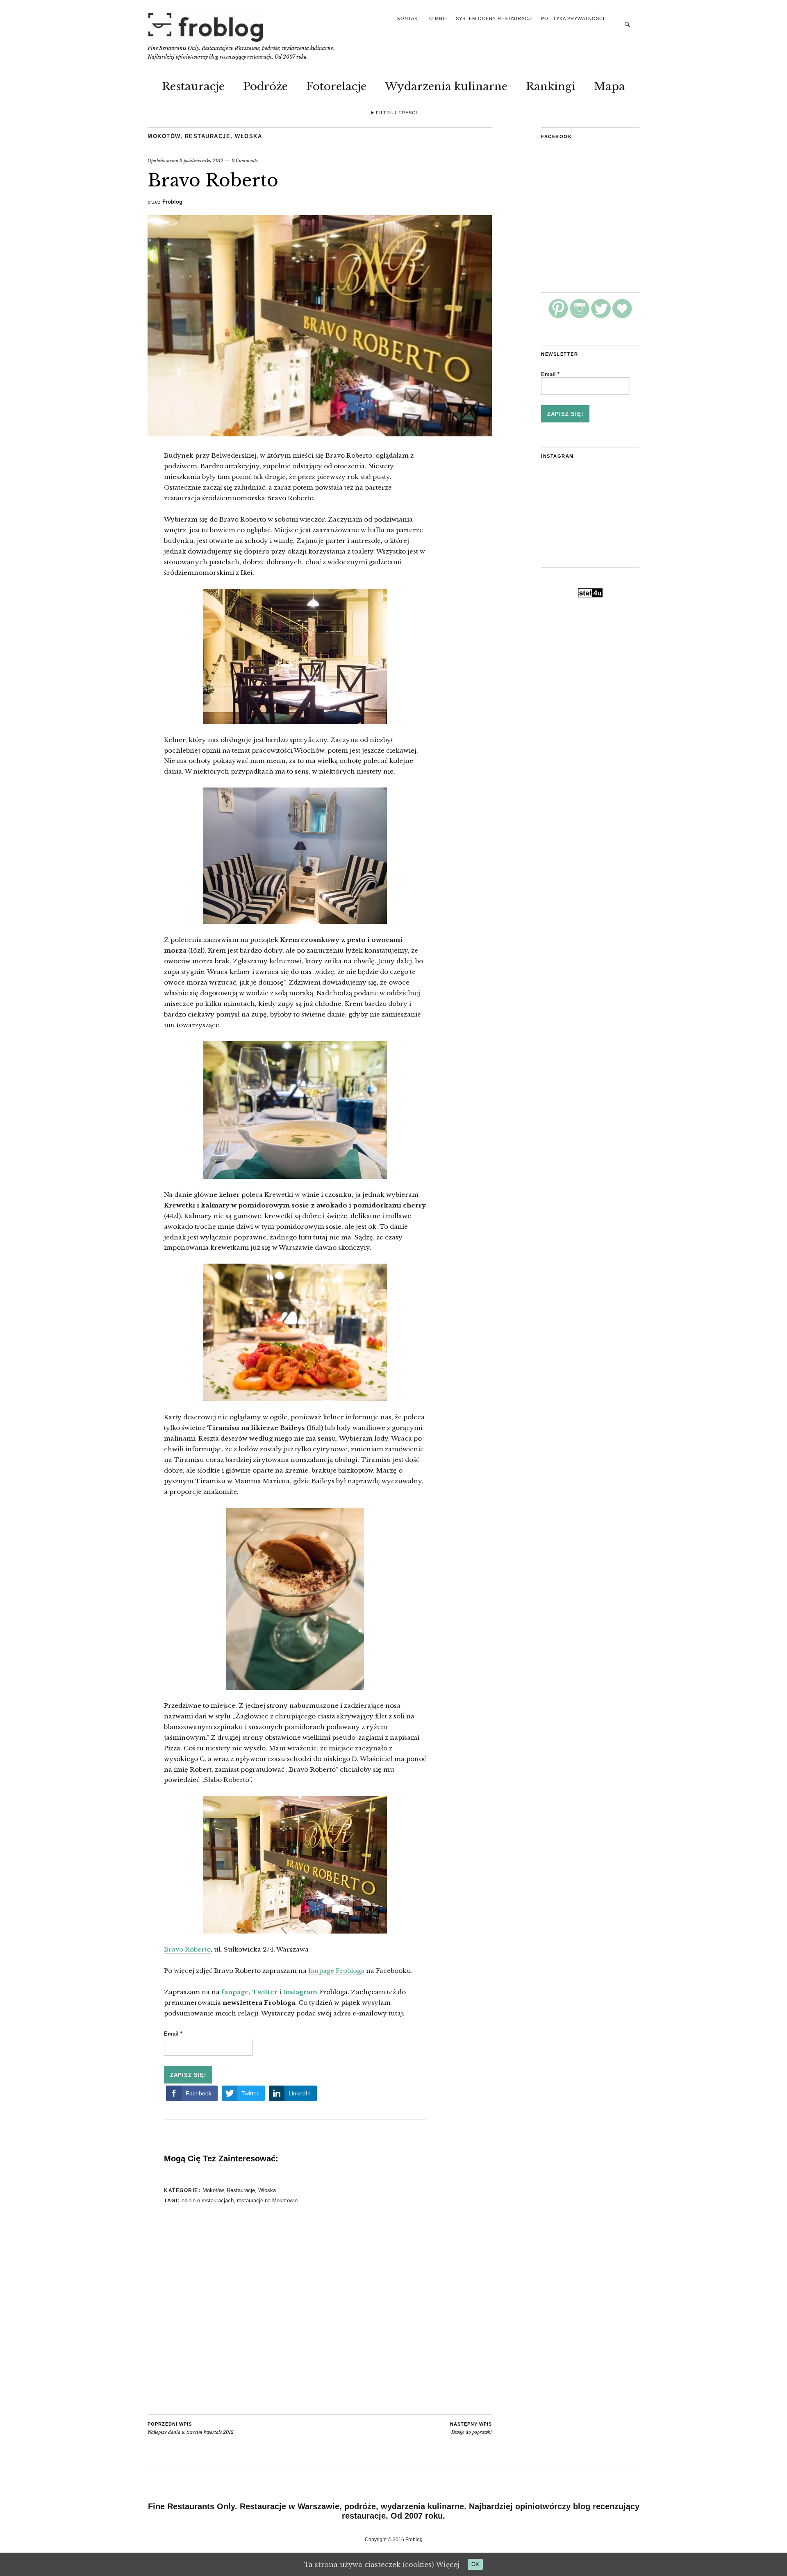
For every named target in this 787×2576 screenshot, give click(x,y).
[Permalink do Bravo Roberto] (320, 434)
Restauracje (193, 86)
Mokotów (164, 136)
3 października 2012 (201, 161)
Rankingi (551, 86)
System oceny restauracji (494, 18)
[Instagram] (580, 316)
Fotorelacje (336, 86)
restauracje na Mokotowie (267, 2200)
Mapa (610, 86)
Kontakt (409, 18)
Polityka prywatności (573, 18)
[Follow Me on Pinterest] (558, 316)
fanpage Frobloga (336, 1971)
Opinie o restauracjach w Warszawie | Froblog (207, 27)
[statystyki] (590, 595)
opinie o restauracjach (208, 2200)
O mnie (438, 18)
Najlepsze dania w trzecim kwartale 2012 (191, 2428)
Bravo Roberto (187, 1949)
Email (173, 2034)
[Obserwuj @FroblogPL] (601, 316)
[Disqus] (295, 2310)
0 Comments (245, 161)
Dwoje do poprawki (471, 2428)
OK (475, 2564)
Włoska (248, 136)
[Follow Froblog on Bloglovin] (622, 316)
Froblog (172, 202)
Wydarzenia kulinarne (446, 86)
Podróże (265, 86)
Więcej (448, 2565)
